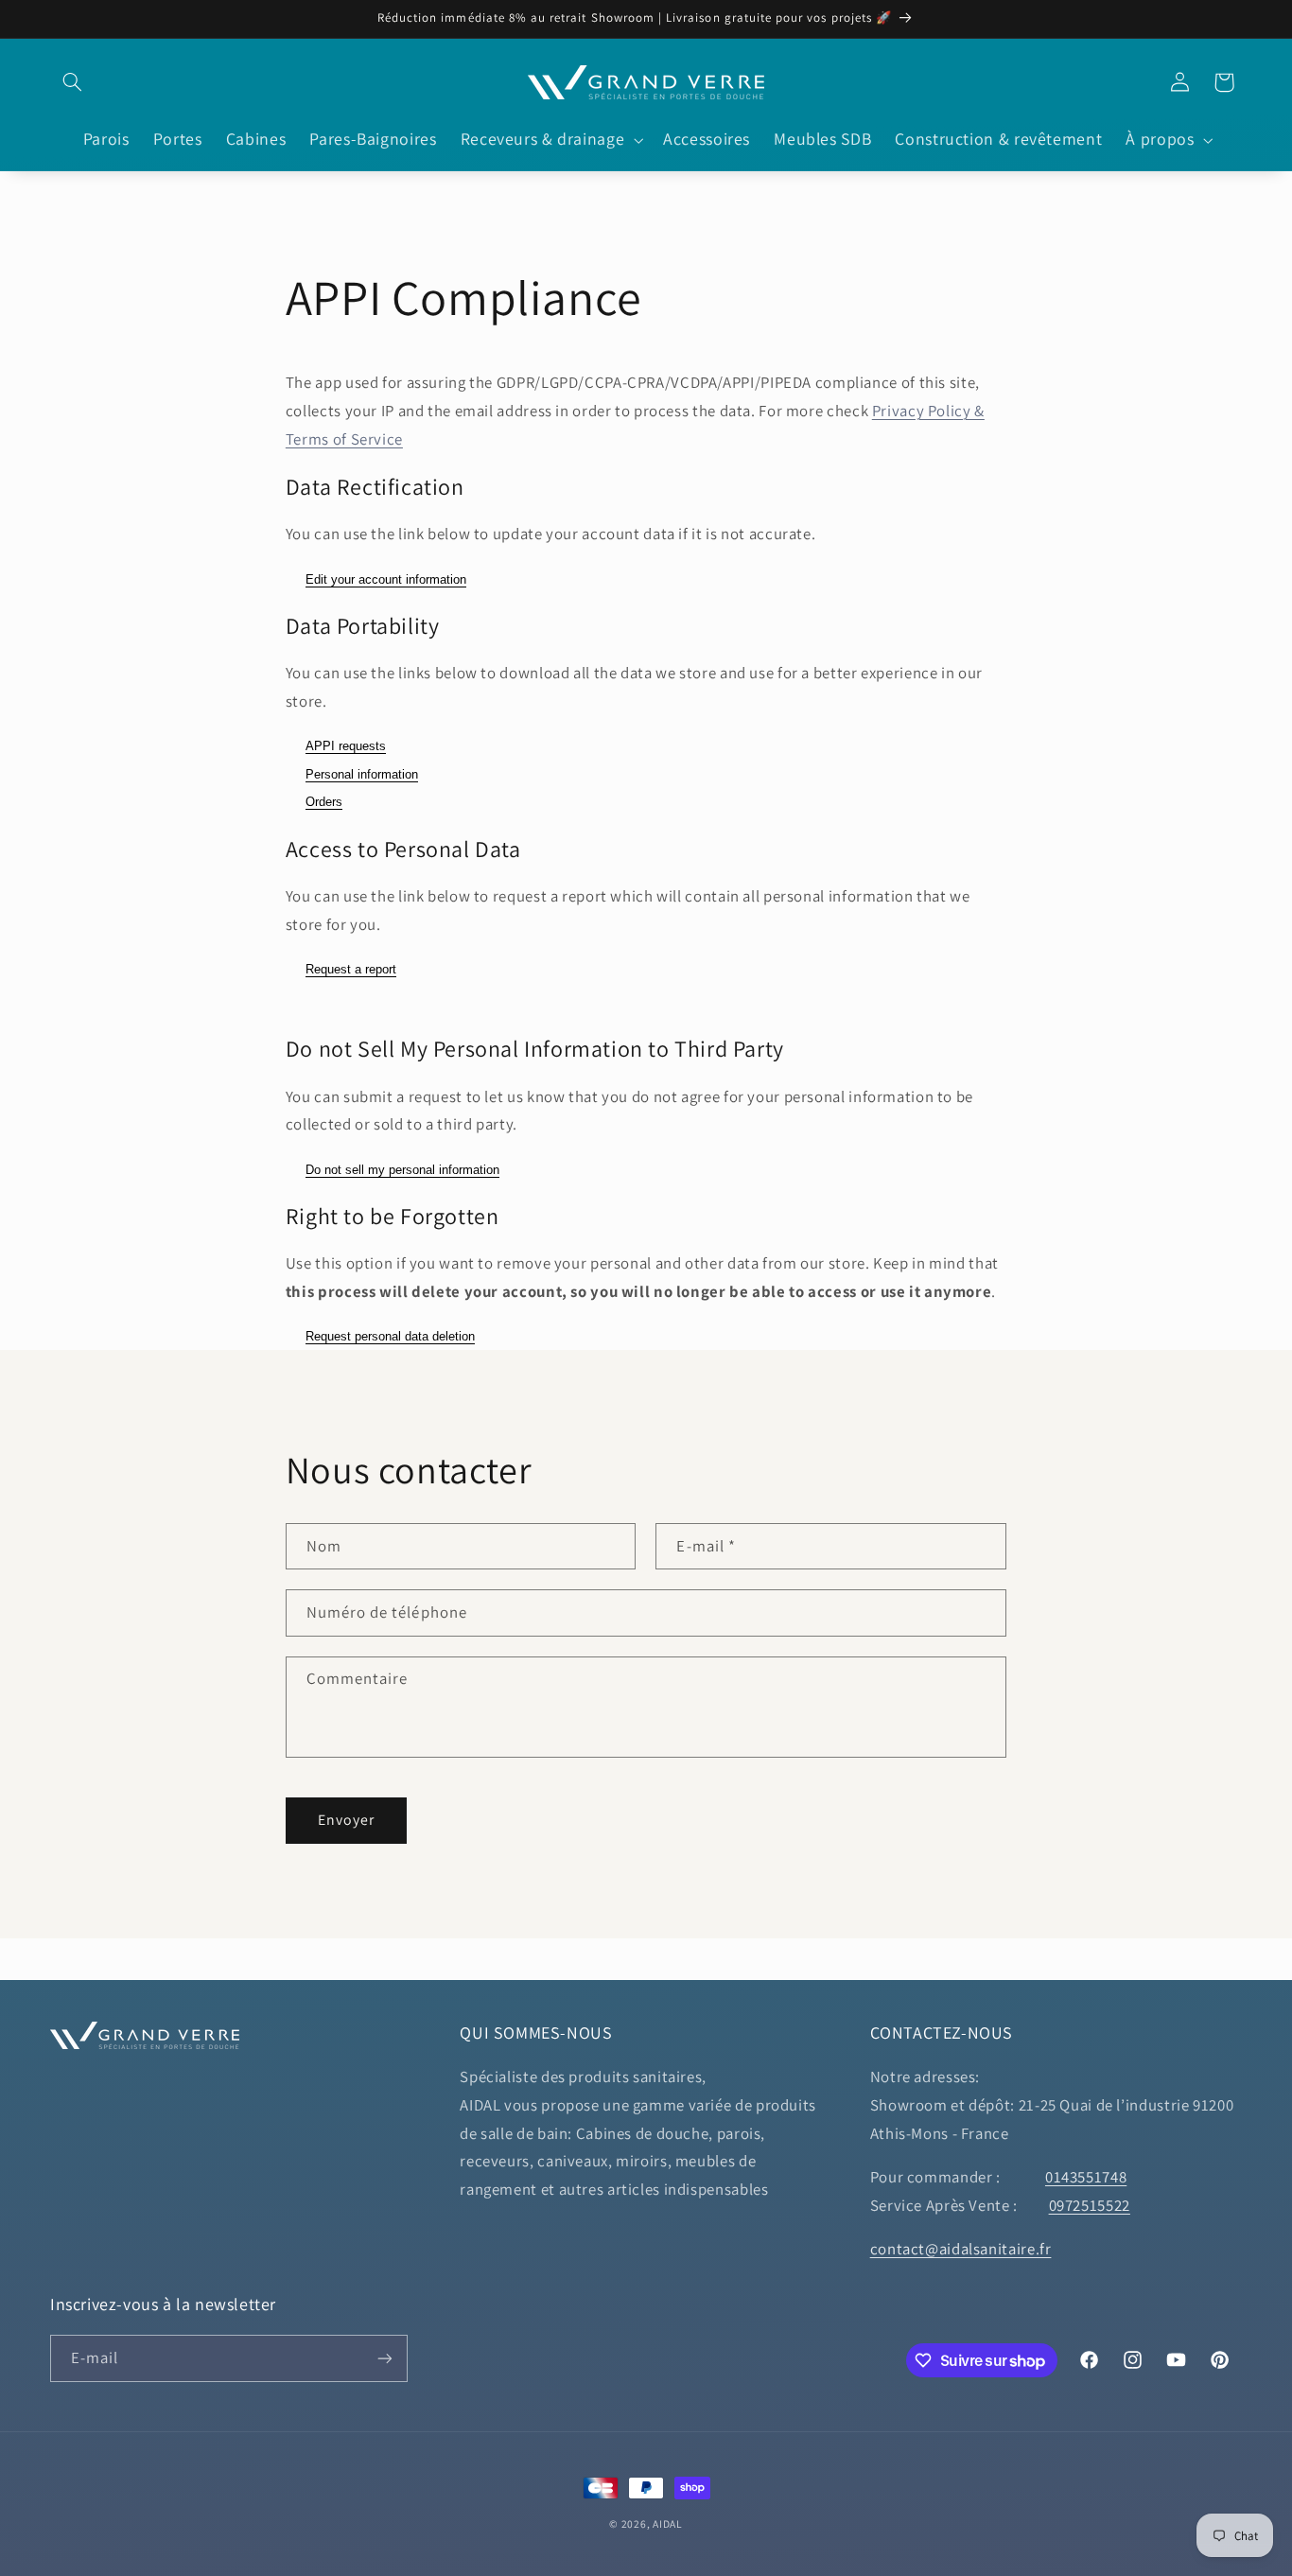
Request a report (351, 969)
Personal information (362, 774)
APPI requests (346, 746)
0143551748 (1086, 2177)
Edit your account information (386, 579)
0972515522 (1090, 2205)
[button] (72, 82)
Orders (324, 802)
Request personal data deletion (390, 1336)
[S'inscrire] (385, 2358)
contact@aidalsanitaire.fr (961, 2249)
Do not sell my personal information (402, 1170)
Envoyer (346, 1820)
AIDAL (668, 2523)
